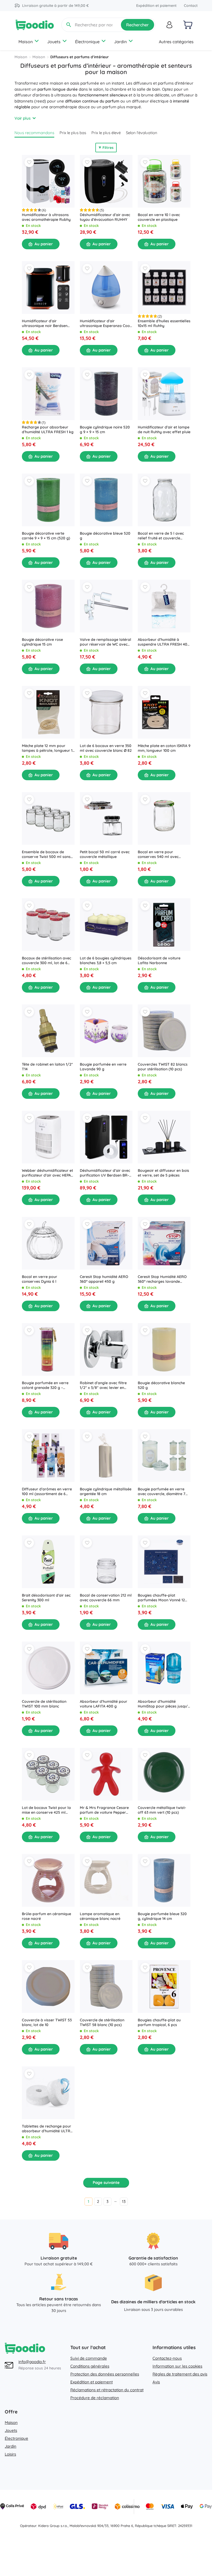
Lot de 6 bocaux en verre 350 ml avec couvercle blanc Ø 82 (106, 748)
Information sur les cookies (177, 2366)
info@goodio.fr (32, 2362)
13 (124, 2201)
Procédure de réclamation (95, 2398)
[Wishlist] (29, 162)
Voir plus (23, 118)
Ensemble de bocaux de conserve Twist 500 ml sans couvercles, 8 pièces (46, 854)
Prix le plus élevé (106, 133)
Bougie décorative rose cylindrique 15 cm (42, 642)
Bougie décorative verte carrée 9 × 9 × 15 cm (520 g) (46, 536)
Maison (26, 42)
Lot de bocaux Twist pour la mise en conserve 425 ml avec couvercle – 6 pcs (46, 1810)
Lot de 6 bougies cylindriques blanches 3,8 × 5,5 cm (106, 960)
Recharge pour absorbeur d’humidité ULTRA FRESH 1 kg (48, 430)
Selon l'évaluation (142, 133)
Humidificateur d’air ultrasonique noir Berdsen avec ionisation (45, 323)
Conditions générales (90, 2366)
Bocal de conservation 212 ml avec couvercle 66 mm (106, 1598)
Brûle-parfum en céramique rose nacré (46, 1916)
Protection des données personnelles (105, 2374)
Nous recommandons (34, 133)
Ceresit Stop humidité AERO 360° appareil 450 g (104, 1279)
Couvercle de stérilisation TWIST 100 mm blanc (44, 1704)
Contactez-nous (167, 2358)
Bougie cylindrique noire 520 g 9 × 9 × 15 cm (105, 430)
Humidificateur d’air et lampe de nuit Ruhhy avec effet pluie (164, 430)
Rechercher (138, 25)
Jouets (54, 42)
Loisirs (10, 2454)
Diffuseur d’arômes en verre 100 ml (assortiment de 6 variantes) (47, 1491)
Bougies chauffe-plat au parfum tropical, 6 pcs (159, 2022)
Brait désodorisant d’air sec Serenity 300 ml (46, 1598)
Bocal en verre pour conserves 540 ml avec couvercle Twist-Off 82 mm (162, 854)
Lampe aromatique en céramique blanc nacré (100, 1916)
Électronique (87, 42)
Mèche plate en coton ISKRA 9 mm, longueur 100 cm (164, 748)
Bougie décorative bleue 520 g (105, 536)
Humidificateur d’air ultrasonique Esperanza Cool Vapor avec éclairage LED (105, 323)
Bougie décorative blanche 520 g (161, 1385)
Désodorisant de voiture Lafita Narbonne (159, 960)
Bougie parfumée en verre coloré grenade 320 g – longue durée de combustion (47, 1385)
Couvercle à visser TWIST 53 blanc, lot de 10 (47, 2022)
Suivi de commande (89, 2358)
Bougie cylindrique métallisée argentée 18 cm (106, 1491)
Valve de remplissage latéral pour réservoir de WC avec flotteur (105, 642)
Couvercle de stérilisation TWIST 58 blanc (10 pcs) (102, 2022)
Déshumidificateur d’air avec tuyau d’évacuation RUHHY (105, 217)
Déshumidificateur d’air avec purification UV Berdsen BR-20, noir (105, 1173)
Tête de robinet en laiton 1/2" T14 (47, 1067)
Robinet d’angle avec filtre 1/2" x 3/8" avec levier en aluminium (103, 1385)
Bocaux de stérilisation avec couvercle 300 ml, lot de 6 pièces (46, 960)
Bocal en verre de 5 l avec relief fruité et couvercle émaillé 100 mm (161, 536)
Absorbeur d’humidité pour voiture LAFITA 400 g (104, 1704)
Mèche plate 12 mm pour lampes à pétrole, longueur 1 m (47, 748)
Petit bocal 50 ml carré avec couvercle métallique (105, 854)
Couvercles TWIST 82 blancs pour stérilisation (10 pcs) (163, 1067)
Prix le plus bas (73, 133)
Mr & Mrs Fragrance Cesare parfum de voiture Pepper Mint (104, 1810)
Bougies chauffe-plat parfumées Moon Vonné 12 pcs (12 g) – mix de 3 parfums (163, 1598)
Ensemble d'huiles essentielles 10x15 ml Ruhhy (164, 323)
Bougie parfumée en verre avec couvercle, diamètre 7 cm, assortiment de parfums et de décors (163, 1491)
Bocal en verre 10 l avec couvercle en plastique (159, 217)
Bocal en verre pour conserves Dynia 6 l (40, 1279)
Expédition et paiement (156, 6)
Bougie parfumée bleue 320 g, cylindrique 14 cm (162, 1916)
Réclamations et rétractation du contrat (107, 2390)
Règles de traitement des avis (180, 2374)
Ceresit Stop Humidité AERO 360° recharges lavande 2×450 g (162, 1279)
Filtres (108, 148)
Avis (156, 2382)
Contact (191, 6)
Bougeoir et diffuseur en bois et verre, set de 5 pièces (163, 1173)
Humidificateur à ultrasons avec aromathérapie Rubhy (46, 217)
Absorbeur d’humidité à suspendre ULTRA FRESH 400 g (164, 642)
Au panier (44, 244)
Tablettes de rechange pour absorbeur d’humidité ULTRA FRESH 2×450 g (47, 2129)
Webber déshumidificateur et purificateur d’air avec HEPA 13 (47, 1173)
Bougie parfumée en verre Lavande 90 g (103, 1067)
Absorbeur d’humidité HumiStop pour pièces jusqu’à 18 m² (164, 1704)
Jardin (120, 42)
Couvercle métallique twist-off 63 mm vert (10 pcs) (162, 1810)
